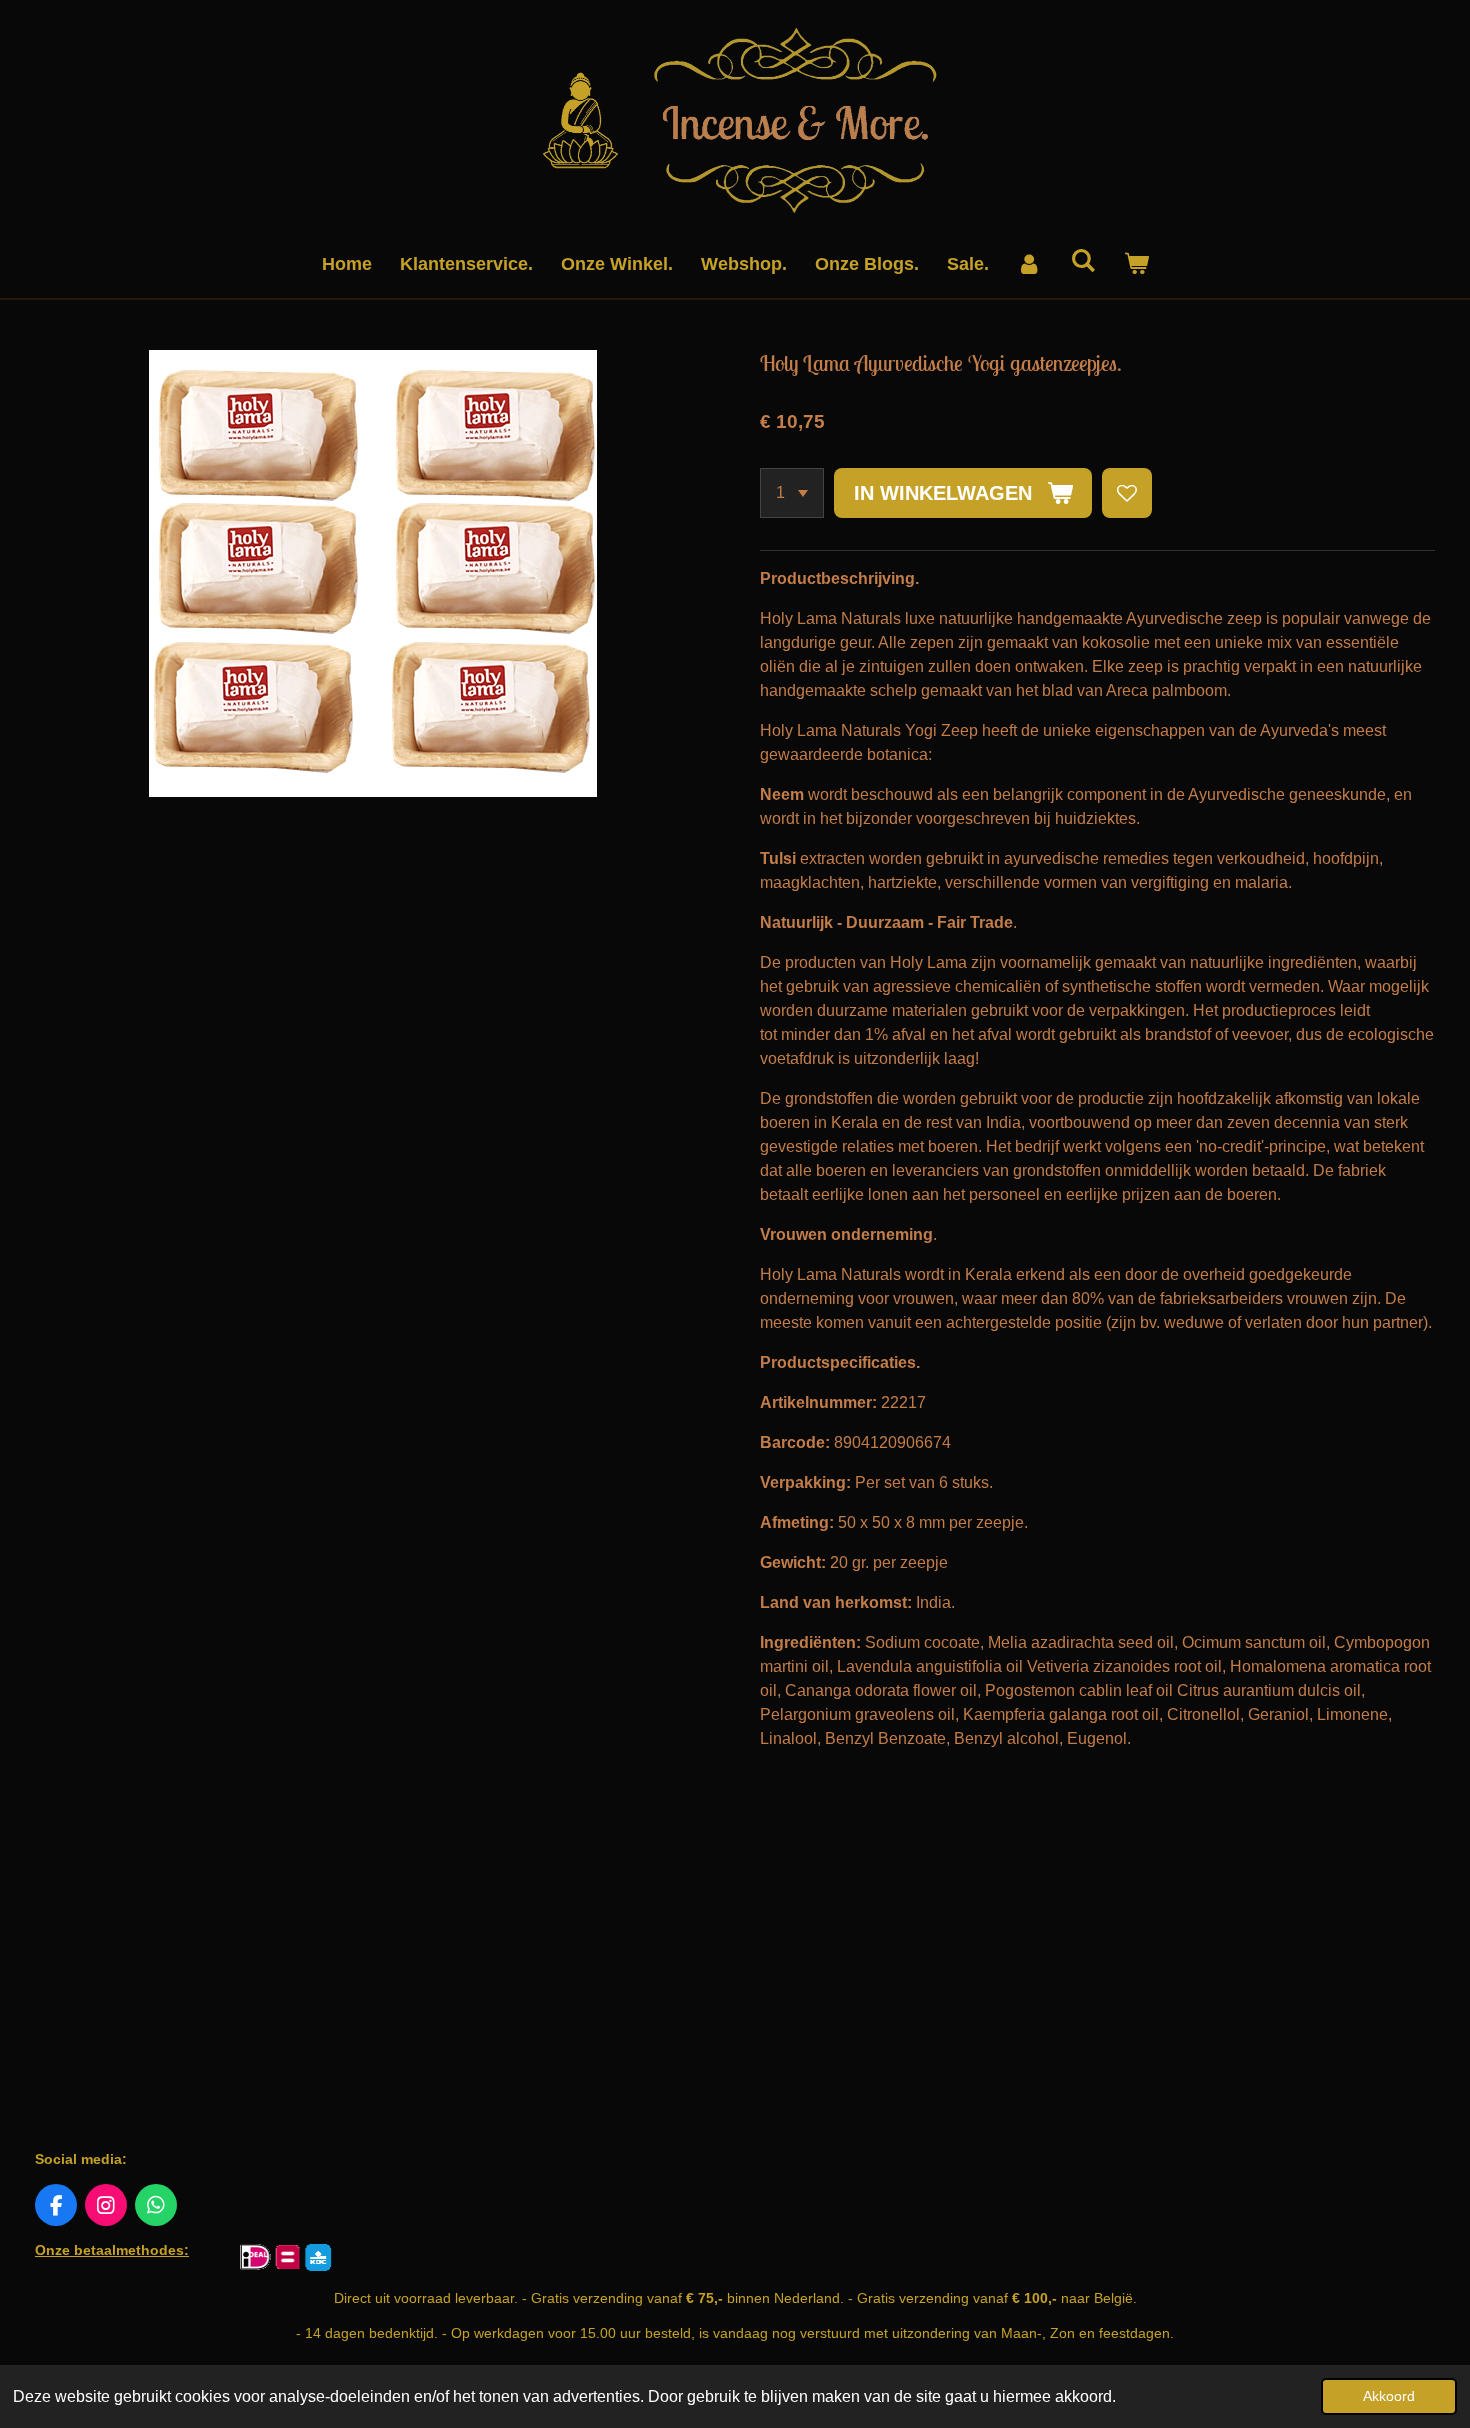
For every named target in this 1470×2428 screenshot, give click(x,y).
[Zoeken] (1082, 261)
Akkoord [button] (1389, 2396)
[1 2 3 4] (792, 493)
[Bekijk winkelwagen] (1135, 264)
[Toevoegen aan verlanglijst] (1127, 493)
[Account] (1029, 264)
